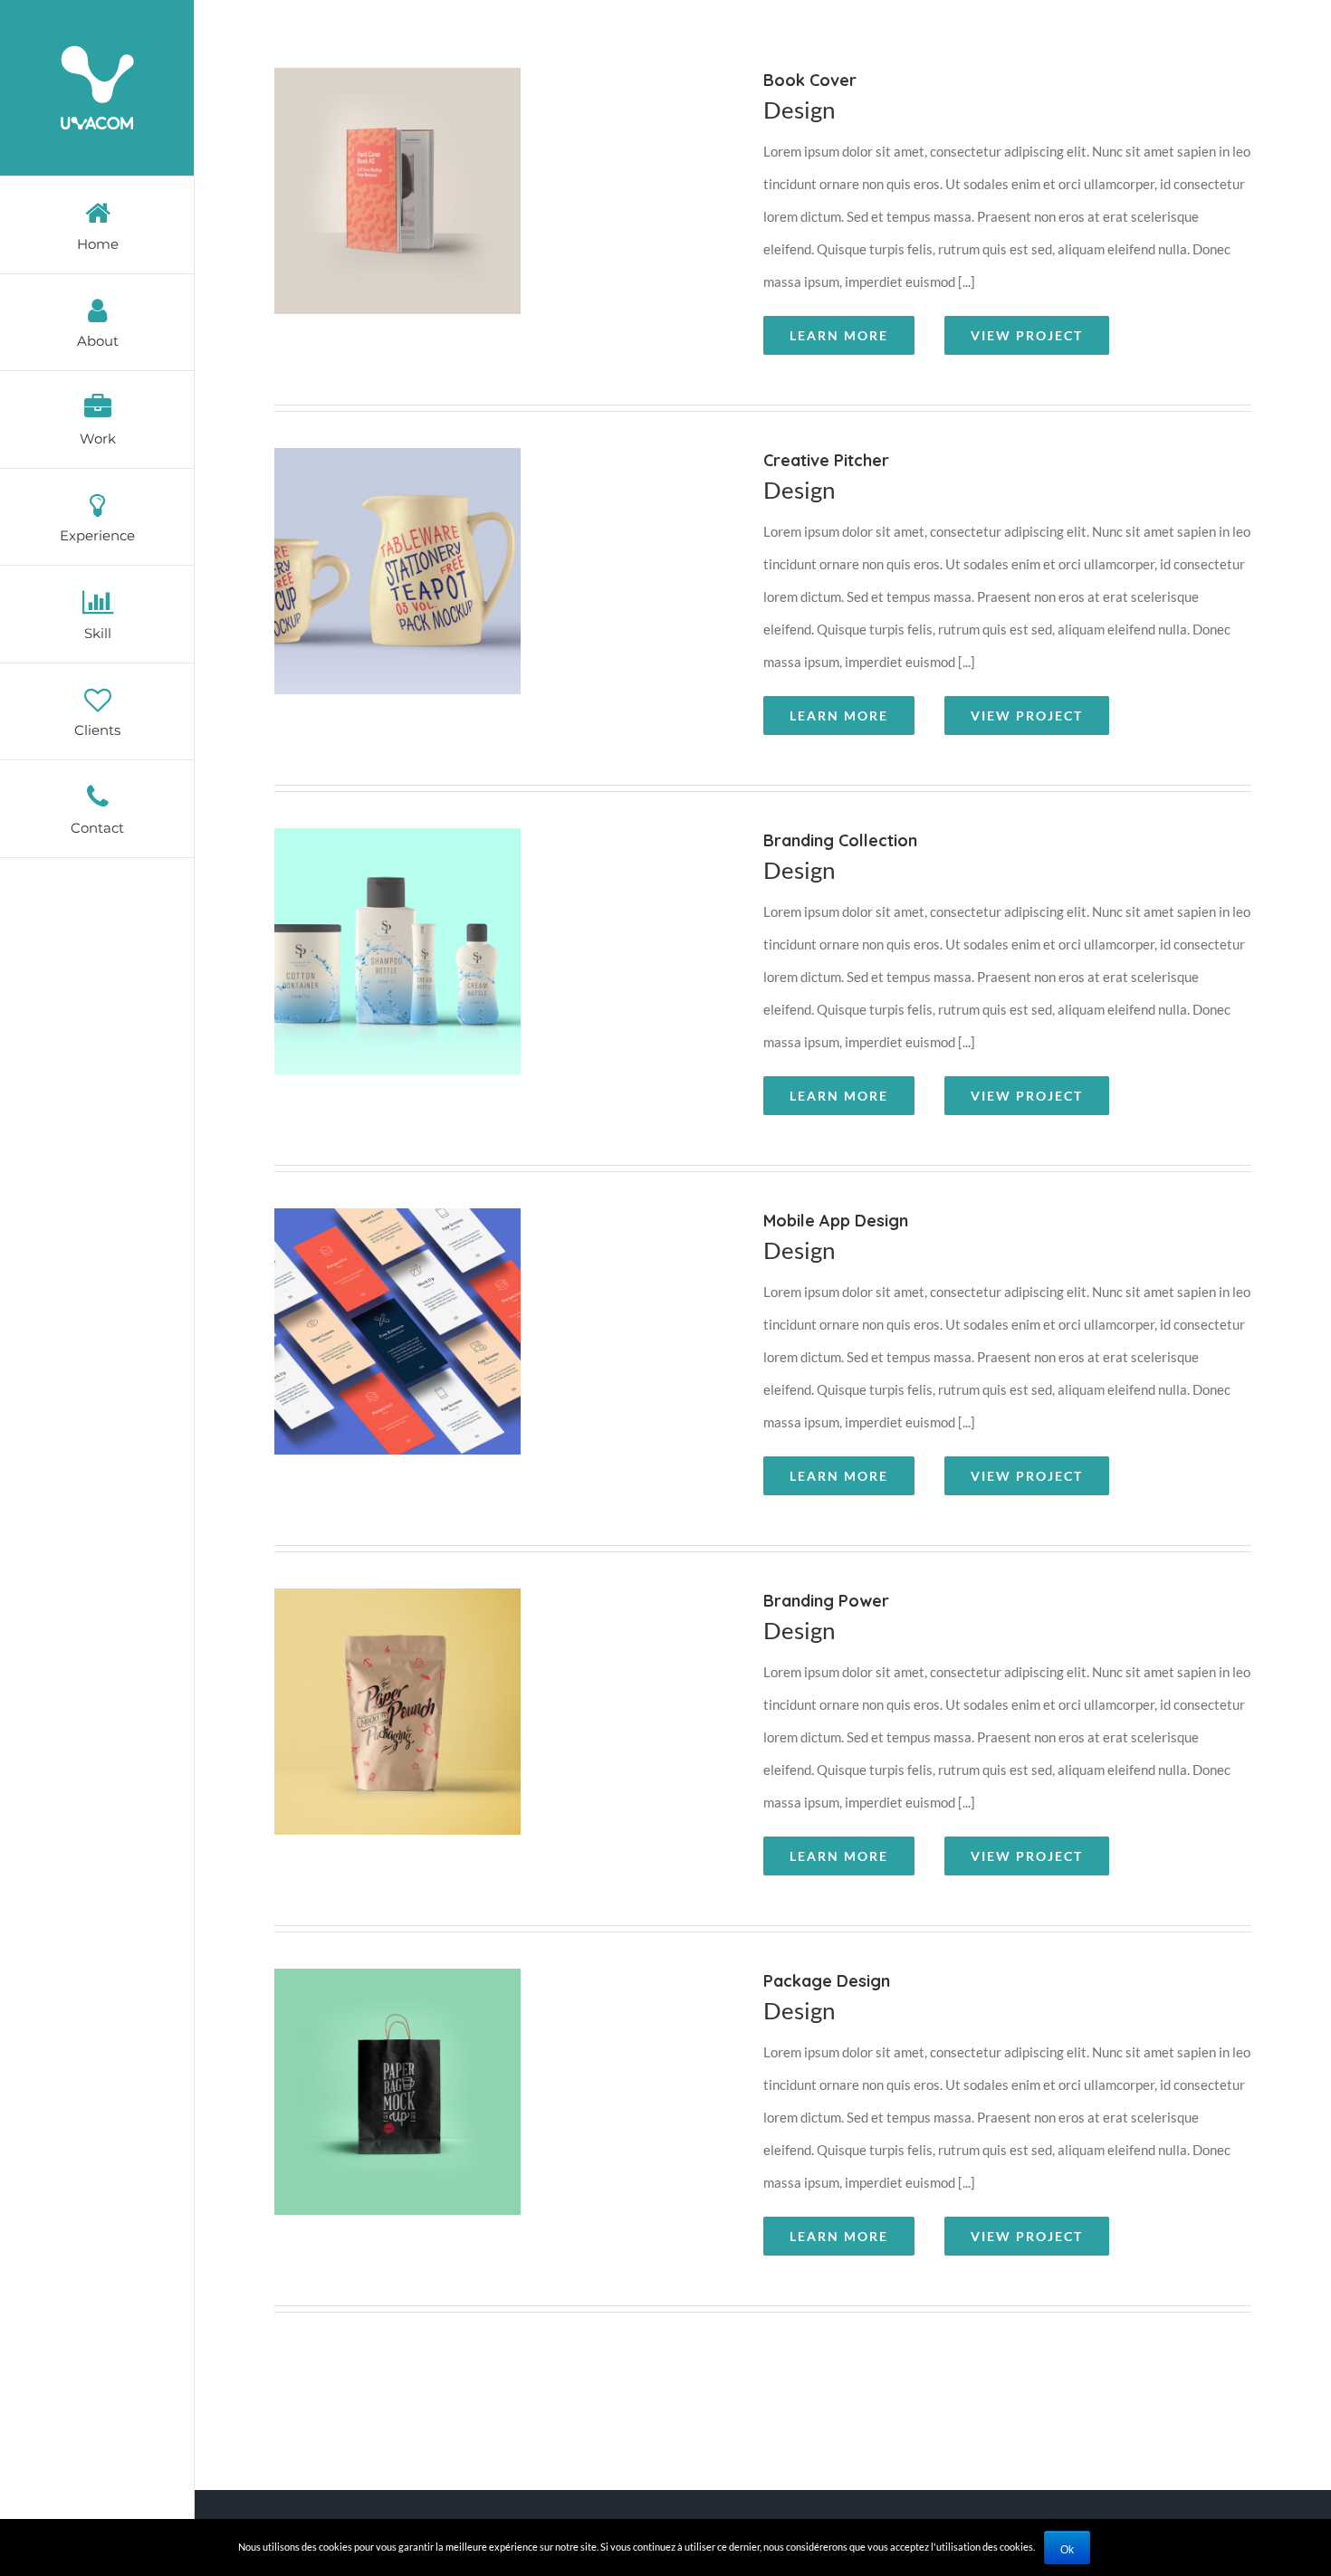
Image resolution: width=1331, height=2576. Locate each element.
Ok (1067, 2550)
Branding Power (480, 1735)
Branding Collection (480, 975)
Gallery (524, 215)
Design (799, 110)
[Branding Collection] (502, 974)
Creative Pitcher (480, 595)
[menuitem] (97, 225)
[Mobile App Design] (502, 1354)
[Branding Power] (502, 1734)
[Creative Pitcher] (502, 594)
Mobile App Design (480, 1355)
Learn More (839, 335)
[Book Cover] (502, 214)
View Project (1027, 335)
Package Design (480, 2115)
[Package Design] (502, 2114)
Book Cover (480, 215)
